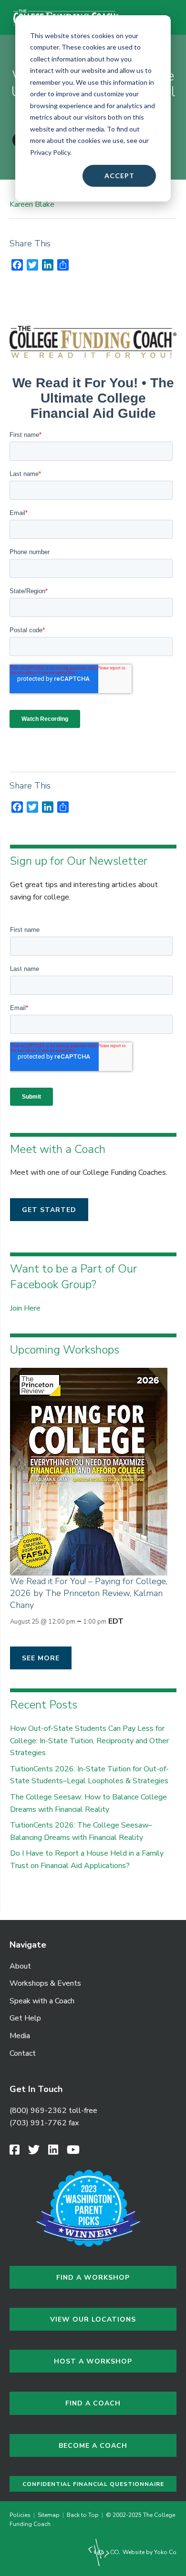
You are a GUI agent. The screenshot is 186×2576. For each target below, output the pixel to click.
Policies (21, 2515)
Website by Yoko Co (149, 2552)
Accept (119, 176)
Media (20, 2036)
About (20, 1966)
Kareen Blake (32, 204)
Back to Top (83, 2515)
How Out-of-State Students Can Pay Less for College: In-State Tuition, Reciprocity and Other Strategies (89, 1741)
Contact (23, 2053)
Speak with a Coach (42, 2001)
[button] (49, 1210)
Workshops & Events (45, 1983)
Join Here (25, 1308)
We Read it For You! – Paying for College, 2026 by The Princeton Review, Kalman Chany (89, 1593)
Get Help (25, 2018)
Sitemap (49, 2515)
